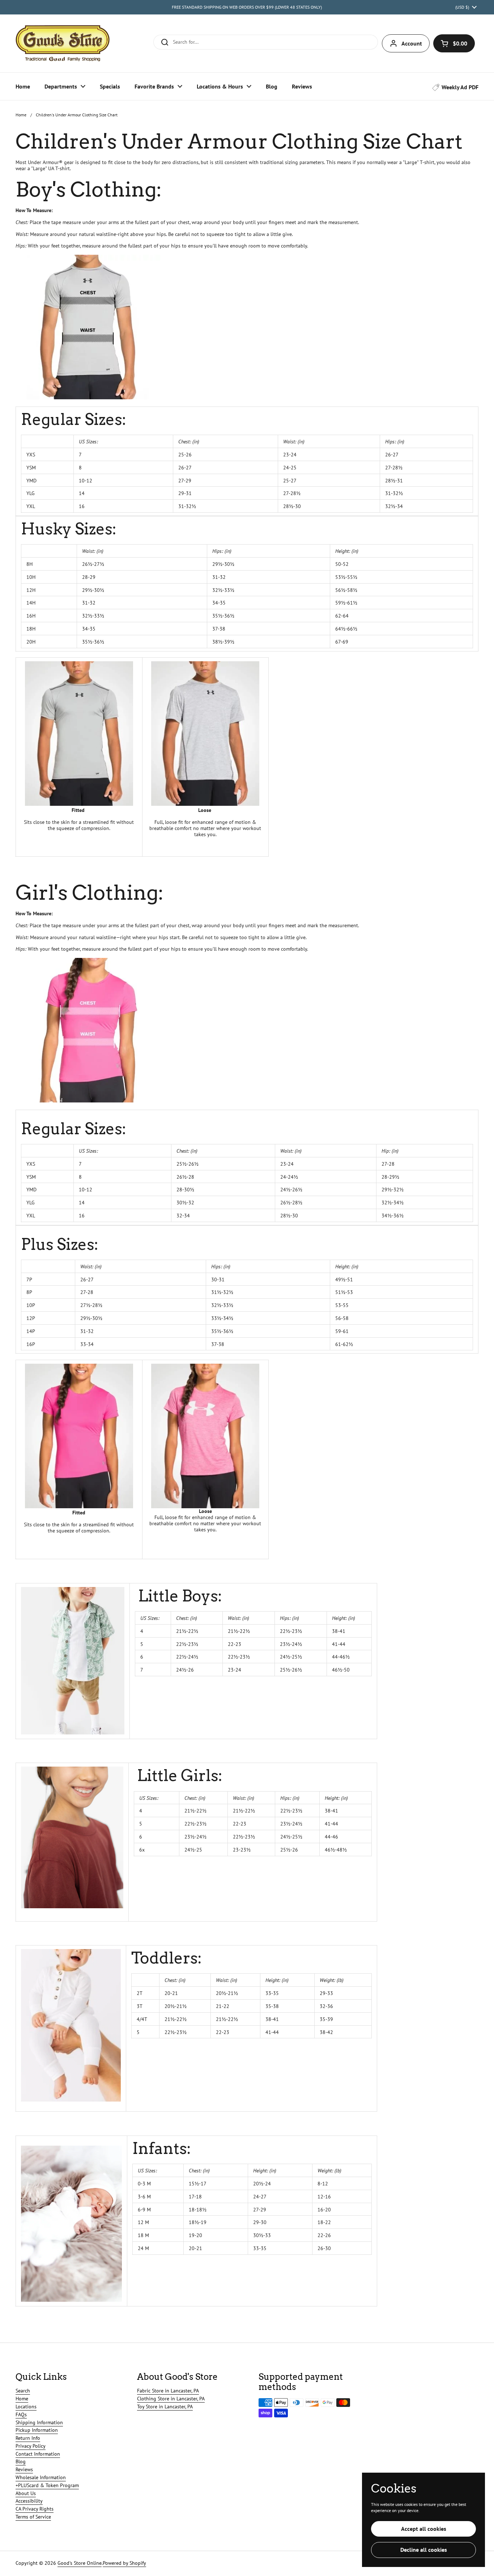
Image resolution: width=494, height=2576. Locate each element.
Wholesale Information (41, 2477)
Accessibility (29, 2501)
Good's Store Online (80, 2563)
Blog (21, 2461)
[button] (454, 43)
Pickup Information (37, 2430)
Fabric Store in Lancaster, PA (168, 2391)
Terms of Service (33, 2517)
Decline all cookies (424, 2550)
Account (412, 43)
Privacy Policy (31, 2446)
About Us (26, 2493)
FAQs (21, 2414)
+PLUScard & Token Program (47, 2485)
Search (23, 2391)
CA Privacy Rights (35, 2509)
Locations (26, 2407)
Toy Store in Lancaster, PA (165, 2407)
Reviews (24, 2469)
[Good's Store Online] (63, 43)
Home (21, 115)
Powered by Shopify (124, 2563)
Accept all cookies (424, 2529)
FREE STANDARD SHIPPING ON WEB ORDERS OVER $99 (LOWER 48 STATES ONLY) (247, 7)
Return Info (28, 2438)
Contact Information (38, 2454)
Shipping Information (39, 2422)
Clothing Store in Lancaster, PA (171, 2399)
